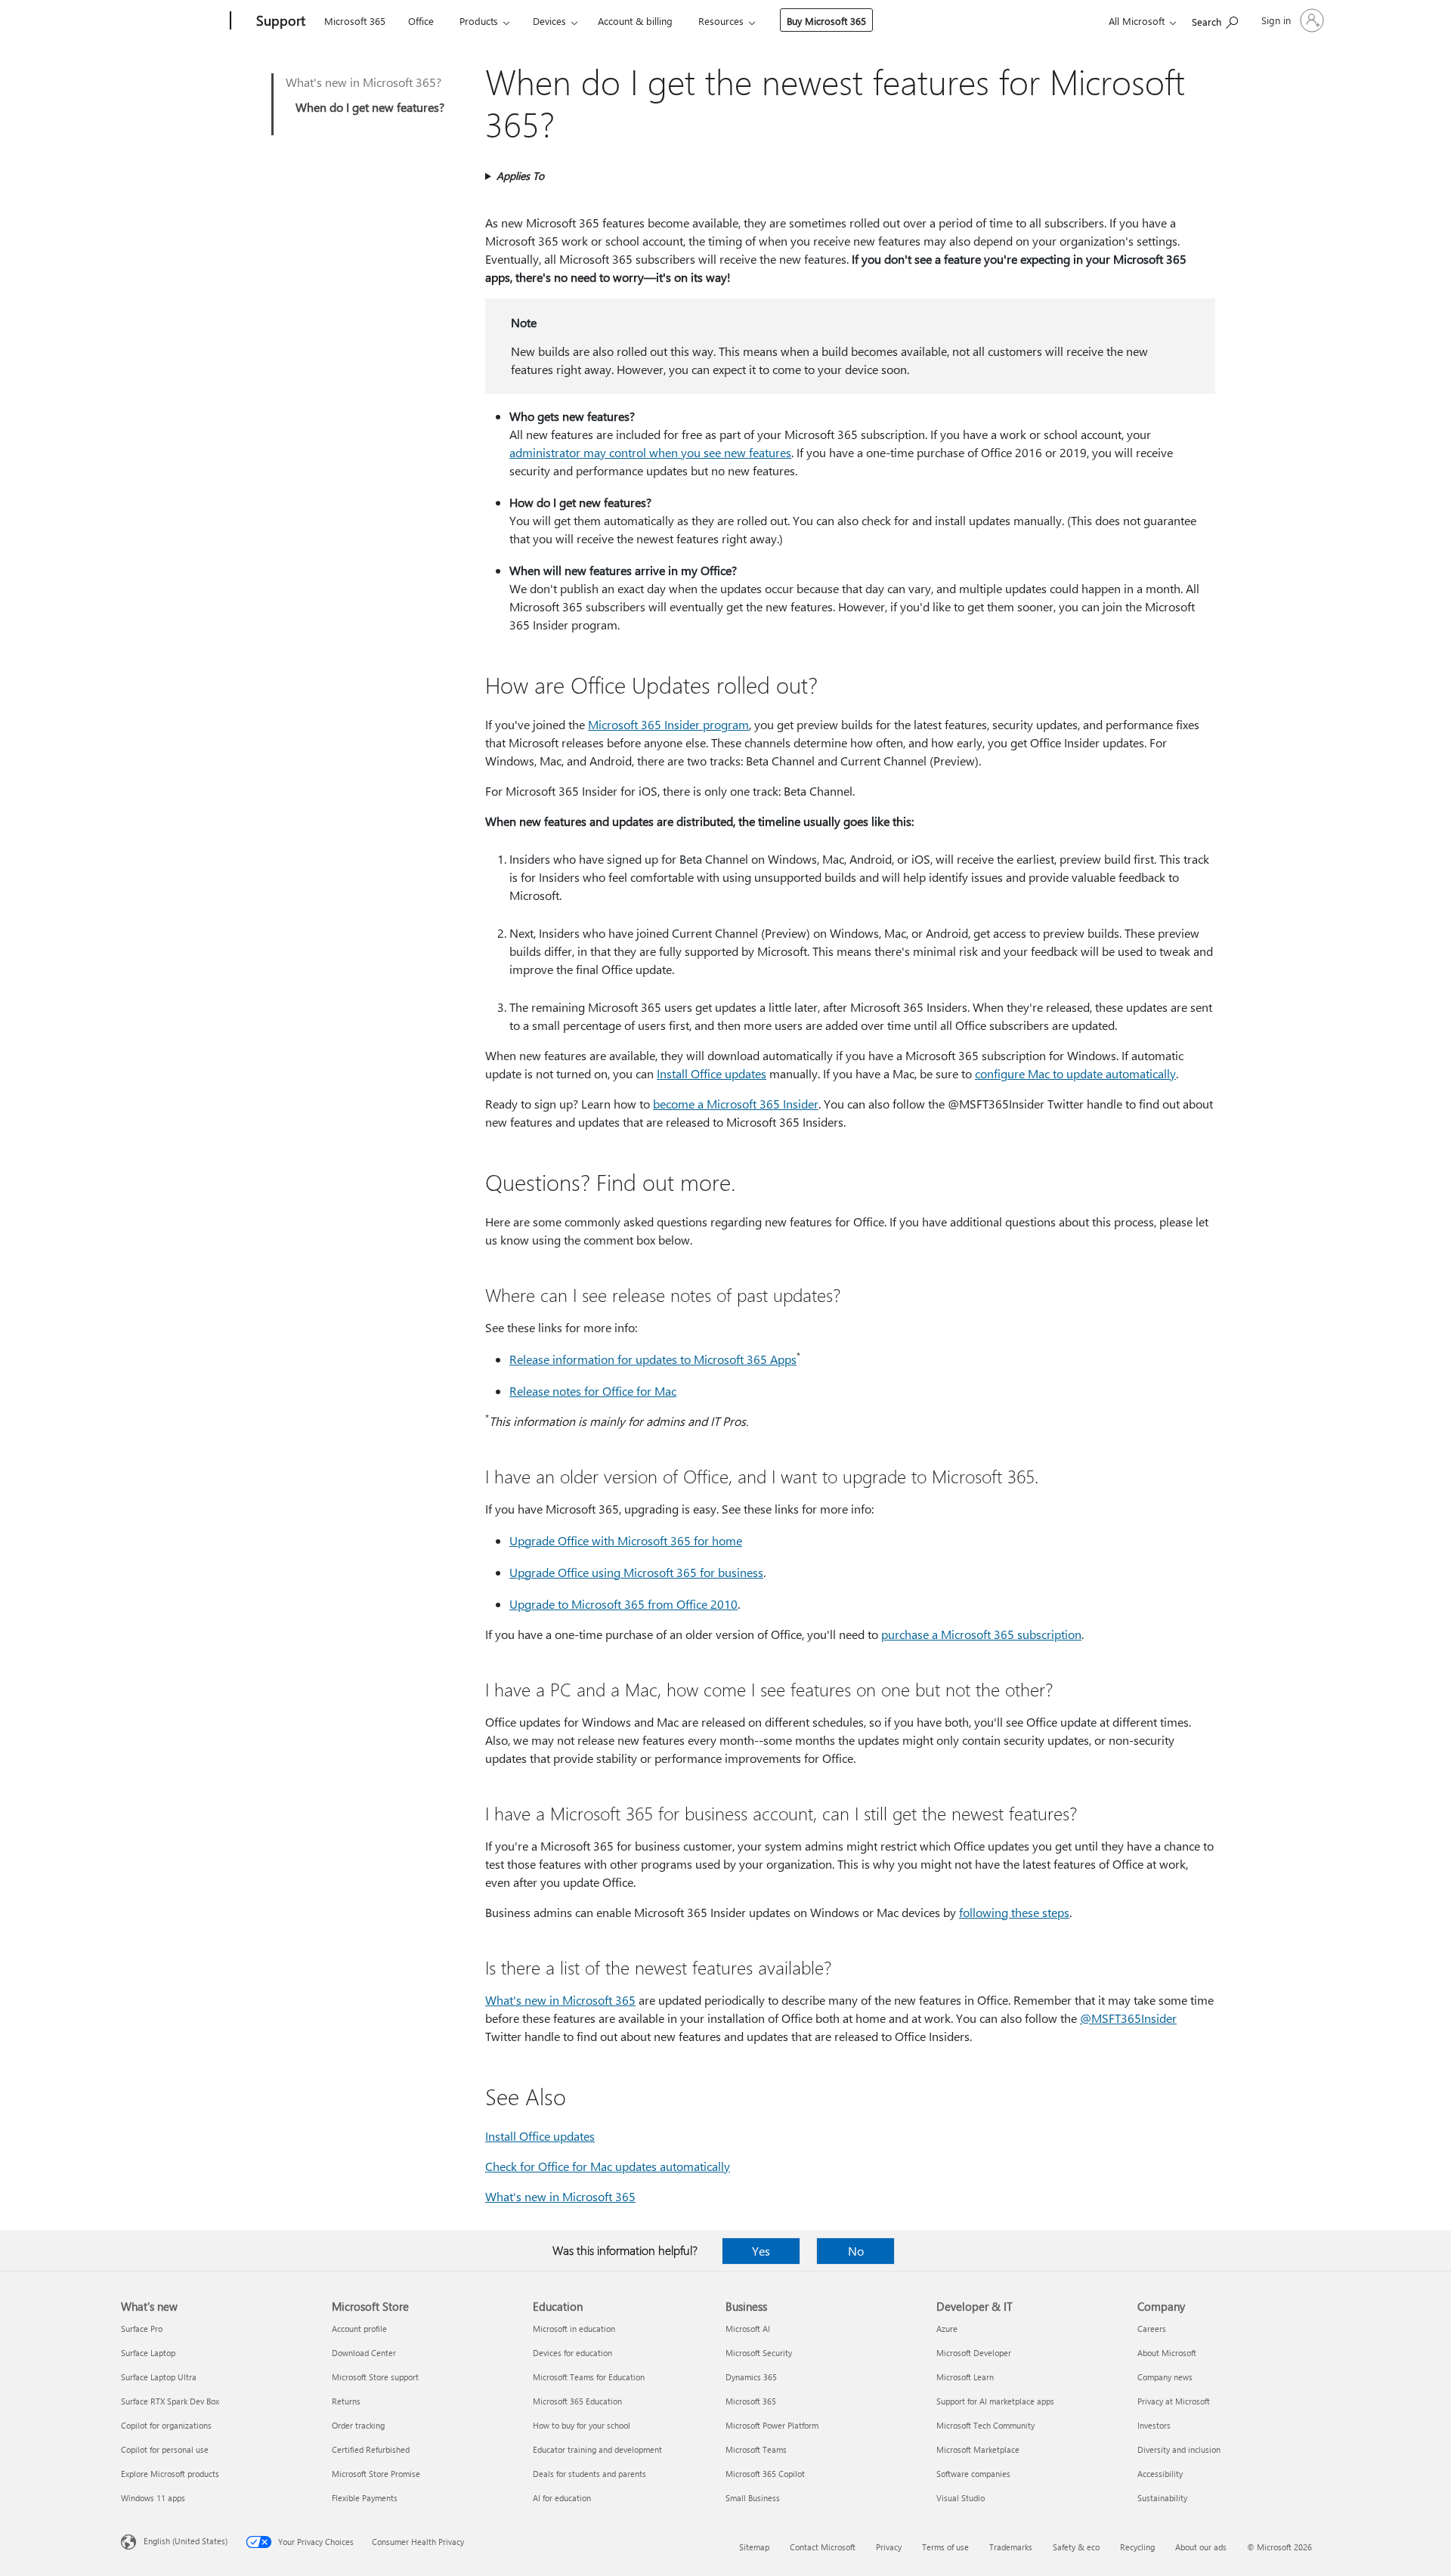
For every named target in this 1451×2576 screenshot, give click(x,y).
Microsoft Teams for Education (589, 2377)
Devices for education (572, 2353)
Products (479, 21)
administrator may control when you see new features (650, 452)
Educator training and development (597, 2449)
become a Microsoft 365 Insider (736, 1104)
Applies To (520, 176)
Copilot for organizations (166, 2425)
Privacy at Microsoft (1174, 2401)
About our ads (1201, 2547)
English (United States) (186, 2541)
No (856, 2251)
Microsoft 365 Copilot (765, 2474)
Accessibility (1160, 2474)
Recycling (1137, 2547)
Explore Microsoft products (170, 2474)
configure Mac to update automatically (1075, 1073)
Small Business (753, 2498)
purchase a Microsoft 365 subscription (981, 1634)
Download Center (364, 2353)
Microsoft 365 (355, 21)
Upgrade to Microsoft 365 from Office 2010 (623, 1604)
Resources (721, 21)
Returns (346, 2401)
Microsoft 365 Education (577, 2401)
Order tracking (358, 2425)
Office (421, 21)
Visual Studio (961, 2498)
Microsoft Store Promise (376, 2474)
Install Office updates (712, 1073)
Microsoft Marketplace (978, 2449)
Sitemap (754, 2547)
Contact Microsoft (823, 2547)
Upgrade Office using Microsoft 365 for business (636, 1572)
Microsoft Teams (756, 2449)
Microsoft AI (748, 2329)
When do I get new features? (370, 107)
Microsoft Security (759, 2353)
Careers (1152, 2329)
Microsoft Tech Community (985, 2425)
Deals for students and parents (589, 2474)
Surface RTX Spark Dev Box (170, 2401)
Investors (1154, 2425)
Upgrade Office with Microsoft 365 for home (626, 1540)
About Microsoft (1167, 2353)
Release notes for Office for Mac (593, 1391)
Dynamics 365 (751, 2377)
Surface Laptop (148, 2353)
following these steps (1014, 1912)
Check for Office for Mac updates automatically (608, 2166)
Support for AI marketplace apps (995, 2401)
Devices (549, 21)
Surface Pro (142, 2329)
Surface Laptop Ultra (159, 2377)
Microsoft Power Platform (772, 2425)
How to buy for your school (582, 2425)
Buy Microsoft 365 (826, 21)
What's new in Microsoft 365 (560, 2000)
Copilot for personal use (165, 2449)
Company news (1165, 2377)
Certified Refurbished (371, 2449)
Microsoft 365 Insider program (668, 724)
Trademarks (1011, 2547)
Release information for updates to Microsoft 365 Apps (653, 1359)
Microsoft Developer (974, 2353)
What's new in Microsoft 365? (364, 82)
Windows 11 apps (153, 2498)
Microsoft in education (574, 2329)
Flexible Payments (365, 2498)
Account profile (359, 2329)
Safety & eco (1076, 2547)
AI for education (562, 2498)
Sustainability (1162, 2498)
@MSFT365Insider (1128, 2018)
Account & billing (635, 21)
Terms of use (945, 2547)
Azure (947, 2329)
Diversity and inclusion (1179, 2449)
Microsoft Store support (375, 2377)
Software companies (973, 2474)
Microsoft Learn (965, 2377)
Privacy (889, 2547)
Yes (761, 2251)
